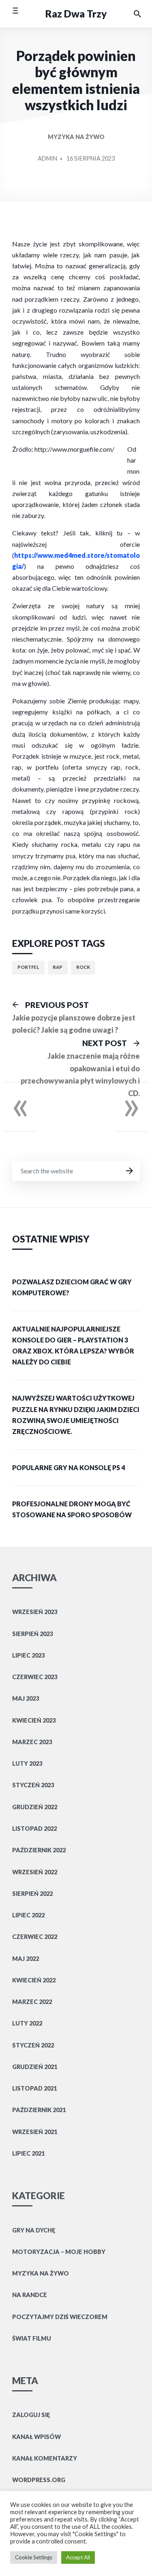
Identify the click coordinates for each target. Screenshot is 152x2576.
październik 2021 (39, 2110)
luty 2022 (27, 2023)
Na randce (30, 2295)
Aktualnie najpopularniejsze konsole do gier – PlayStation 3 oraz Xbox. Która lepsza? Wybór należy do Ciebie (73, 1346)
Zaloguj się (31, 2415)
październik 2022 (39, 1850)
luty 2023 (27, 1763)
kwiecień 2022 (34, 1980)
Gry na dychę (34, 2230)
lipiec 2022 (28, 1915)
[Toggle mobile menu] (15, 14)
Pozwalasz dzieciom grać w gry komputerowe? (72, 1287)
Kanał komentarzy (45, 2458)
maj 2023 (26, 1698)
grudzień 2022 (35, 1807)
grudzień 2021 (35, 2067)
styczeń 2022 (33, 2045)
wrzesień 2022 (35, 1872)
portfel (28, 967)
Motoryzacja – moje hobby (59, 2252)
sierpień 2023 (32, 1634)
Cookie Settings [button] (34, 2557)
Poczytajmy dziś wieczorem (60, 2317)
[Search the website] (137, 14)
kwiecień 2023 (34, 1720)
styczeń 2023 (33, 1785)
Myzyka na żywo (76, 137)
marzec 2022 (32, 2002)
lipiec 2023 (28, 1655)
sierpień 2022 (32, 1894)
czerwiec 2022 (35, 1937)
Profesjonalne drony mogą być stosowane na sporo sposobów (72, 1509)
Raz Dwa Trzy (76, 14)
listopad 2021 (34, 2088)
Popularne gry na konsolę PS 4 (69, 1467)
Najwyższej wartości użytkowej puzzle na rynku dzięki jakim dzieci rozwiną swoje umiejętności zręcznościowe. (76, 1415)
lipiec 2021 (28, 2153)
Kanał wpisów (36, 2437)
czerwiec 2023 (35, 1677)
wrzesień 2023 (35, 1612)
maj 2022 (26, 1959)
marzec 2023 (32, 1742)
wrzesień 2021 (35, 2132)
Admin (47, 158)
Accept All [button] (78, 2557)
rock (83, 967)
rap (58, 967)
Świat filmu (32, 2338)
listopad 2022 (34, 1829)
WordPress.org (39, 2480)
